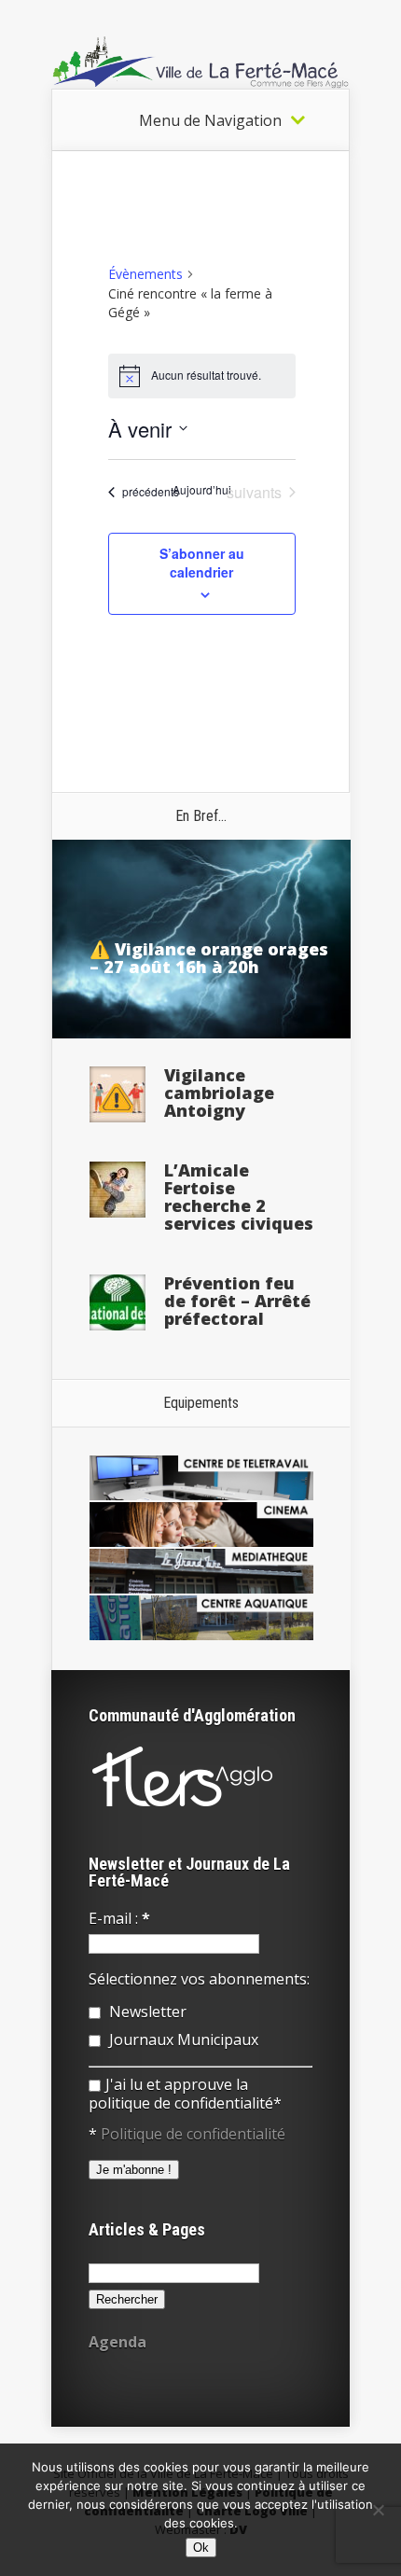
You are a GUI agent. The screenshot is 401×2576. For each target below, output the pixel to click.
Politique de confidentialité (193, 2134)
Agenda (118, 2342)
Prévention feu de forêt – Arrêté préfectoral (237, 1301)
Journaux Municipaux (182, 2040)
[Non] (378, 2510)
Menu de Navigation (210, 120)
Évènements (145, 274)
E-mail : (119, 1918)
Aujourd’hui (202, 490)
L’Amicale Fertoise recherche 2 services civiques (239, 1197)
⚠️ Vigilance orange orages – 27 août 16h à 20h (209, 958)
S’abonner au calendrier (202, 563)
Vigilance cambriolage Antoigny (219, 1093)
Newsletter (146, 2012)
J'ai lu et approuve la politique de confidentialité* (185, 2094)
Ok (201, 2548)
